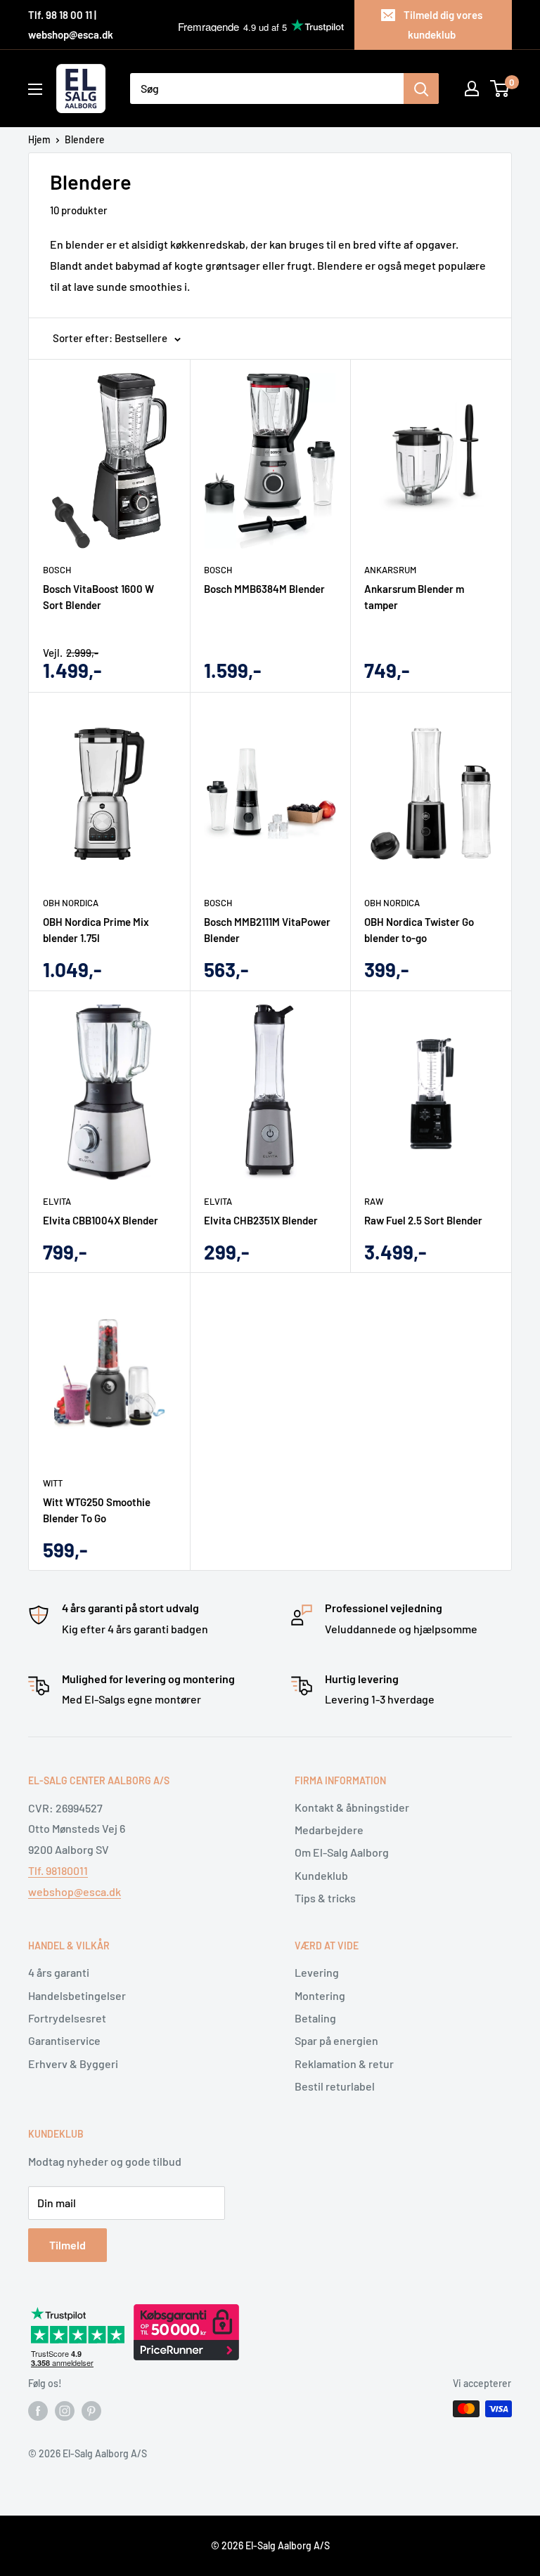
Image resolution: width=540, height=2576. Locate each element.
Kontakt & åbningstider (352, 1807)
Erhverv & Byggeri (73, 2064)
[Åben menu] (35, 89)
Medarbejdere (329, 1830)
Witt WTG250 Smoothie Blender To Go (97, 1510)
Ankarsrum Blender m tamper (414, 597)
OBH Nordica (71, 903)
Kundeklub (321, 1875)
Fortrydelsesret (67, 2018)
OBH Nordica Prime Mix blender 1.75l (96, 930)
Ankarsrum (390, 570)
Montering (320, 1995)
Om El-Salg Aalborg (342, 1852)
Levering (317, 1972)
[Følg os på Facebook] (38, 2410)
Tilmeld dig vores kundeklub (443, 25)
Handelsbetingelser (77, 1995)
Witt (53, 1483)
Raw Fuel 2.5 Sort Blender (423, 1220)
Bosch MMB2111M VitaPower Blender (267, 930)
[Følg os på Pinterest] (91, 2410)
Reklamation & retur (344, 2064)
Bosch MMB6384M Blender (264, 589)
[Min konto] (472, 89)
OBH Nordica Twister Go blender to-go (419, 930)
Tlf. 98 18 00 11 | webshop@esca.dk (71, 25)
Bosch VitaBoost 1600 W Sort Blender (98, 597)
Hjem (39, 139)
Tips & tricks (325, 1898)
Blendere (85, 139)
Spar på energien (336, 2040)
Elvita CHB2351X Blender (261, 1220)
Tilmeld (67, 2245)
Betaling (315, 2018)
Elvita (57, 1201)
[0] (500, 89)
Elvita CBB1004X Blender (101, 1220)
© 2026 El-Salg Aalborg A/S (270, 2545)
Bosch (57, 570)
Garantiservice (64, 2040)
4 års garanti (59, 1972)
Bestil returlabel (335, 2086)
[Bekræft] (421, 89)
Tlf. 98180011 (58, 1870)
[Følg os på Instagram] (65, 2410)
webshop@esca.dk (75, 1891)
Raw (374, 1201)
